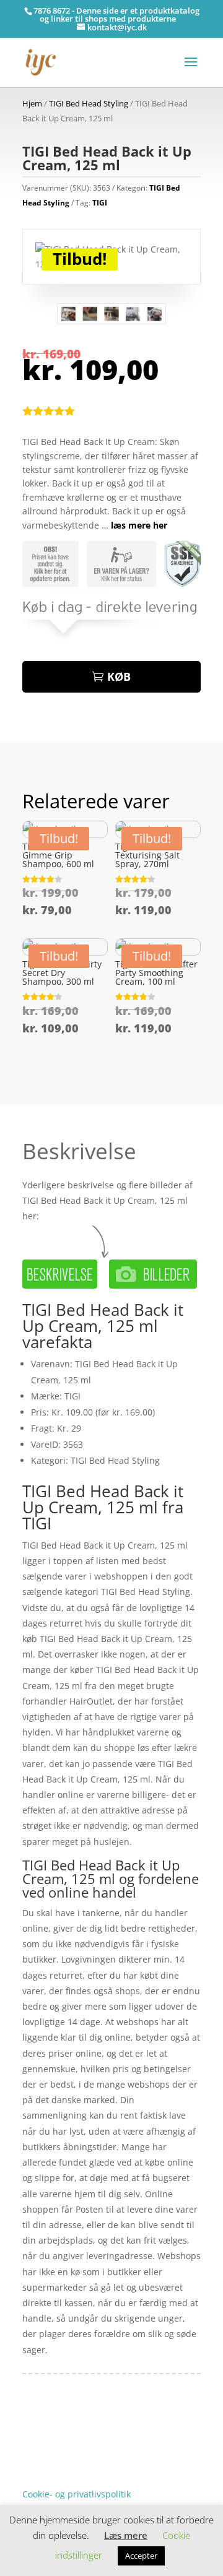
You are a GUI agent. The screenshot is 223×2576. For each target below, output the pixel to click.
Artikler (69, 2437)
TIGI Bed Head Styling (89, 103)
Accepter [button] (141, 2556)
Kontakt (38, 2475)
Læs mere (126, 2535)
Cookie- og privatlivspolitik (77, 2494)
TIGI (100, 203)
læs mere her (139, 525)
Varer (33, 2456)
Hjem (32, 103)
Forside (37, 2437)
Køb (119, 676)
